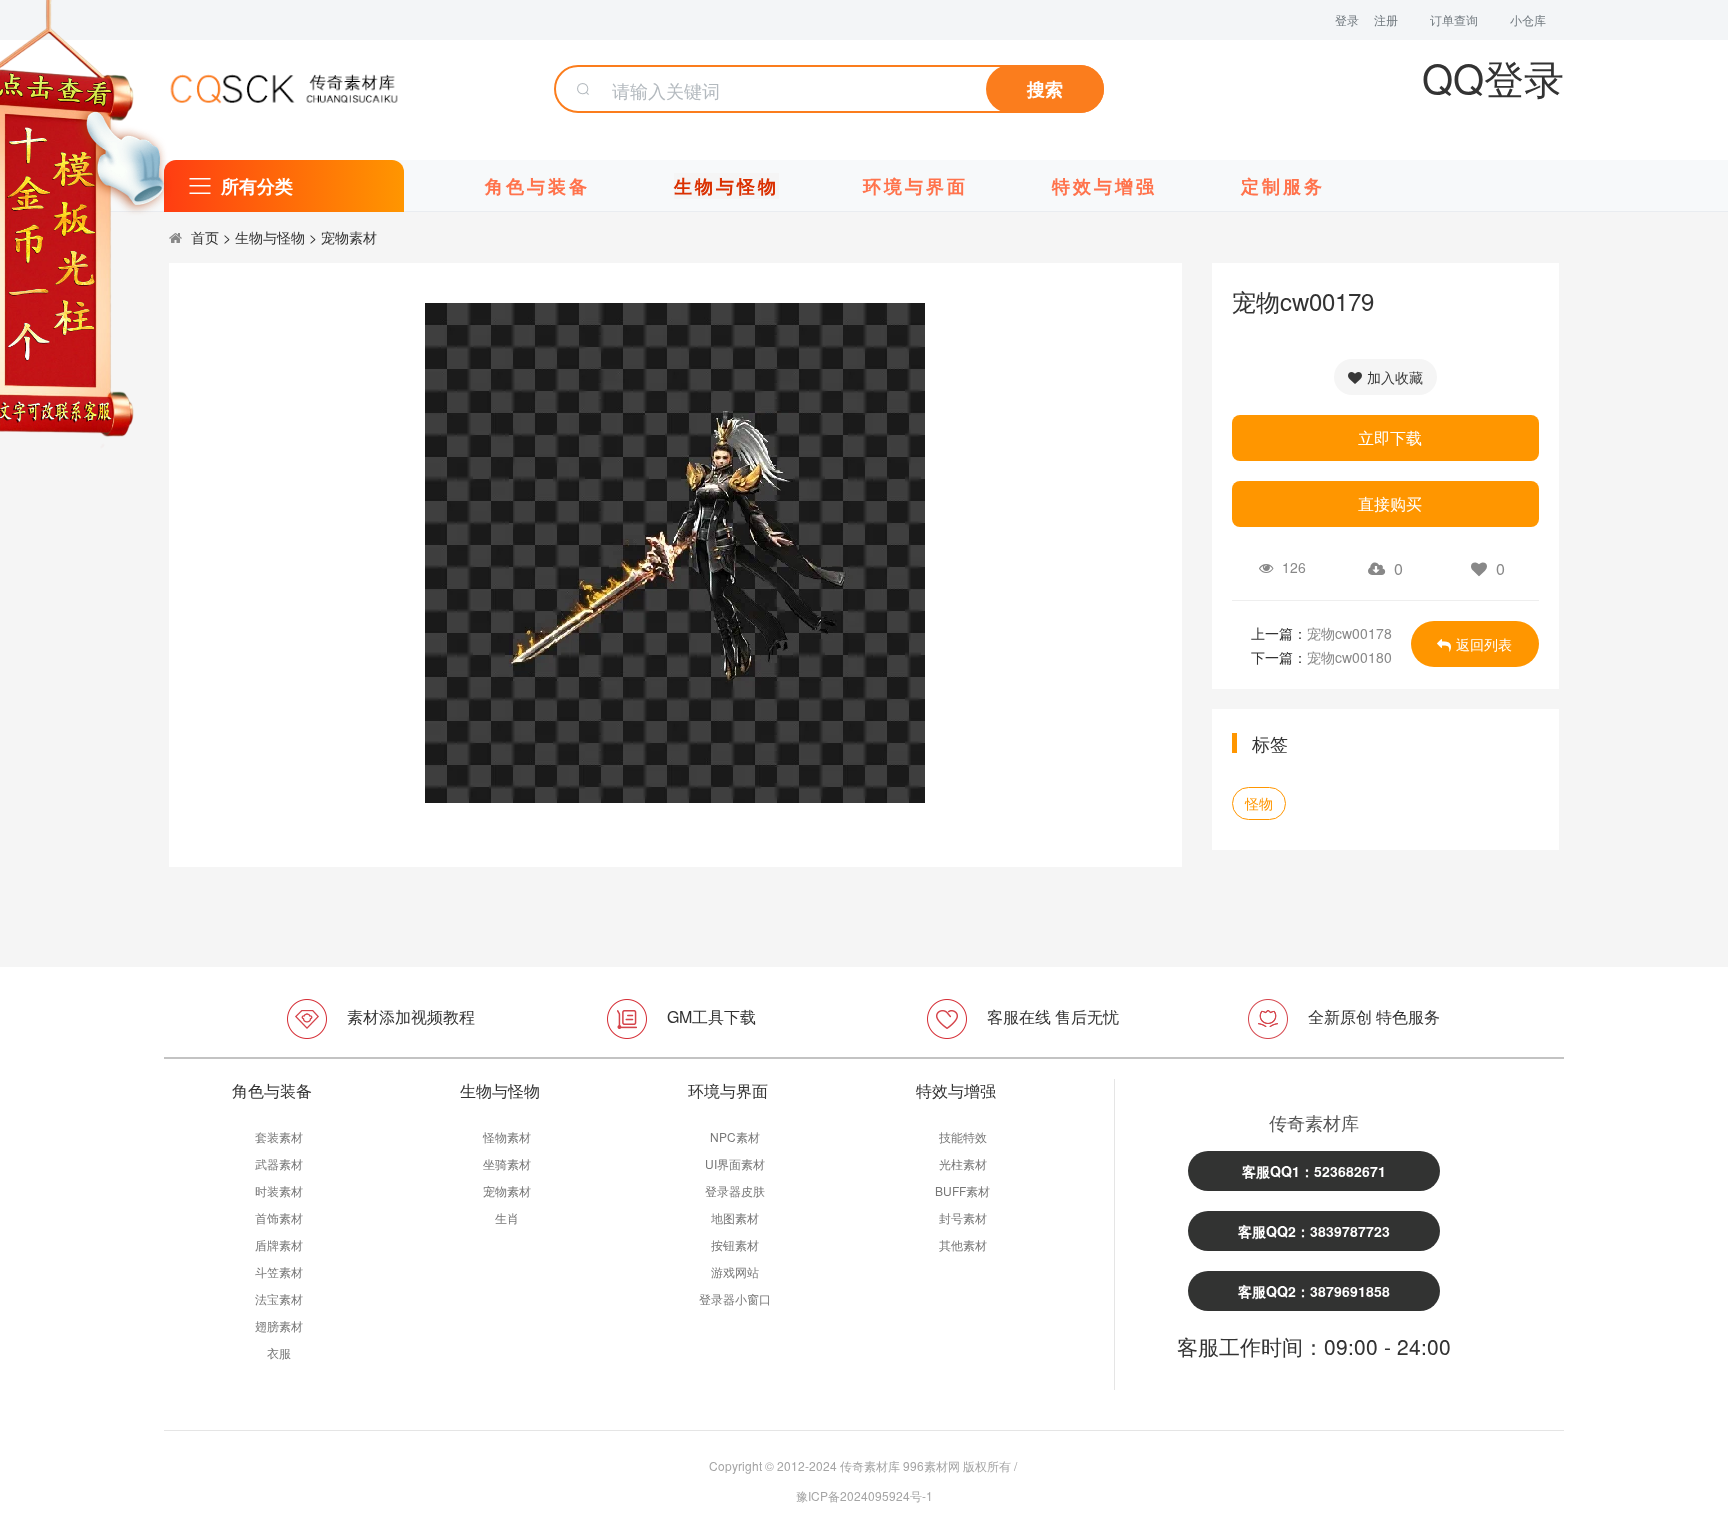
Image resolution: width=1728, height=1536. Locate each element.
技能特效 (963, 1136)
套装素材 (279, 1136)
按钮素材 (735, 1244)
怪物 (1259, 803)
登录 (1347, 19)
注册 (1386, 19)
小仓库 (1528, 19)
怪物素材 (507, 1136)
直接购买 (1390, 503)
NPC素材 (735, 1136)
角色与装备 (537, 186)
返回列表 (1484, 644)
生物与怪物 (726, 186)
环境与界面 (915, 186)
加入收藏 (1395, 377)
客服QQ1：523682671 (1314, 1171)
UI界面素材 (735, 1163)
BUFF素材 (962, 1190)
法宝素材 (279, 1298)
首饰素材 (279, 1217)
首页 (205, 237)
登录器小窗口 (735, 1298)
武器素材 (279, 1163)
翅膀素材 (279, 1325)
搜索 (1045, 89)
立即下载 (1390, 437)
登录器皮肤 (735, 1190)
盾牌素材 (279, 1244)
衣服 (279, 1352)
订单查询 (1454, 19)
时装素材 (279, 1190)
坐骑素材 (507, 1163)
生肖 (507, 1217)
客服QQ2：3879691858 (1314, 1291)
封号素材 (963, 1217)
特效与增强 (1104, 186)
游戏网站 (735, 1271)
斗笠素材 (279, 1271)
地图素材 (735, 1217)
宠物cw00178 (1349, 633)
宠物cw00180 (1349, 657)
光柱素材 (963, 1163)
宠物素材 (349, 237)
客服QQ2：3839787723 (1314, 1231)
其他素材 (963, 1244)
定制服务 (1283, 186)
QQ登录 (1493, 76)
